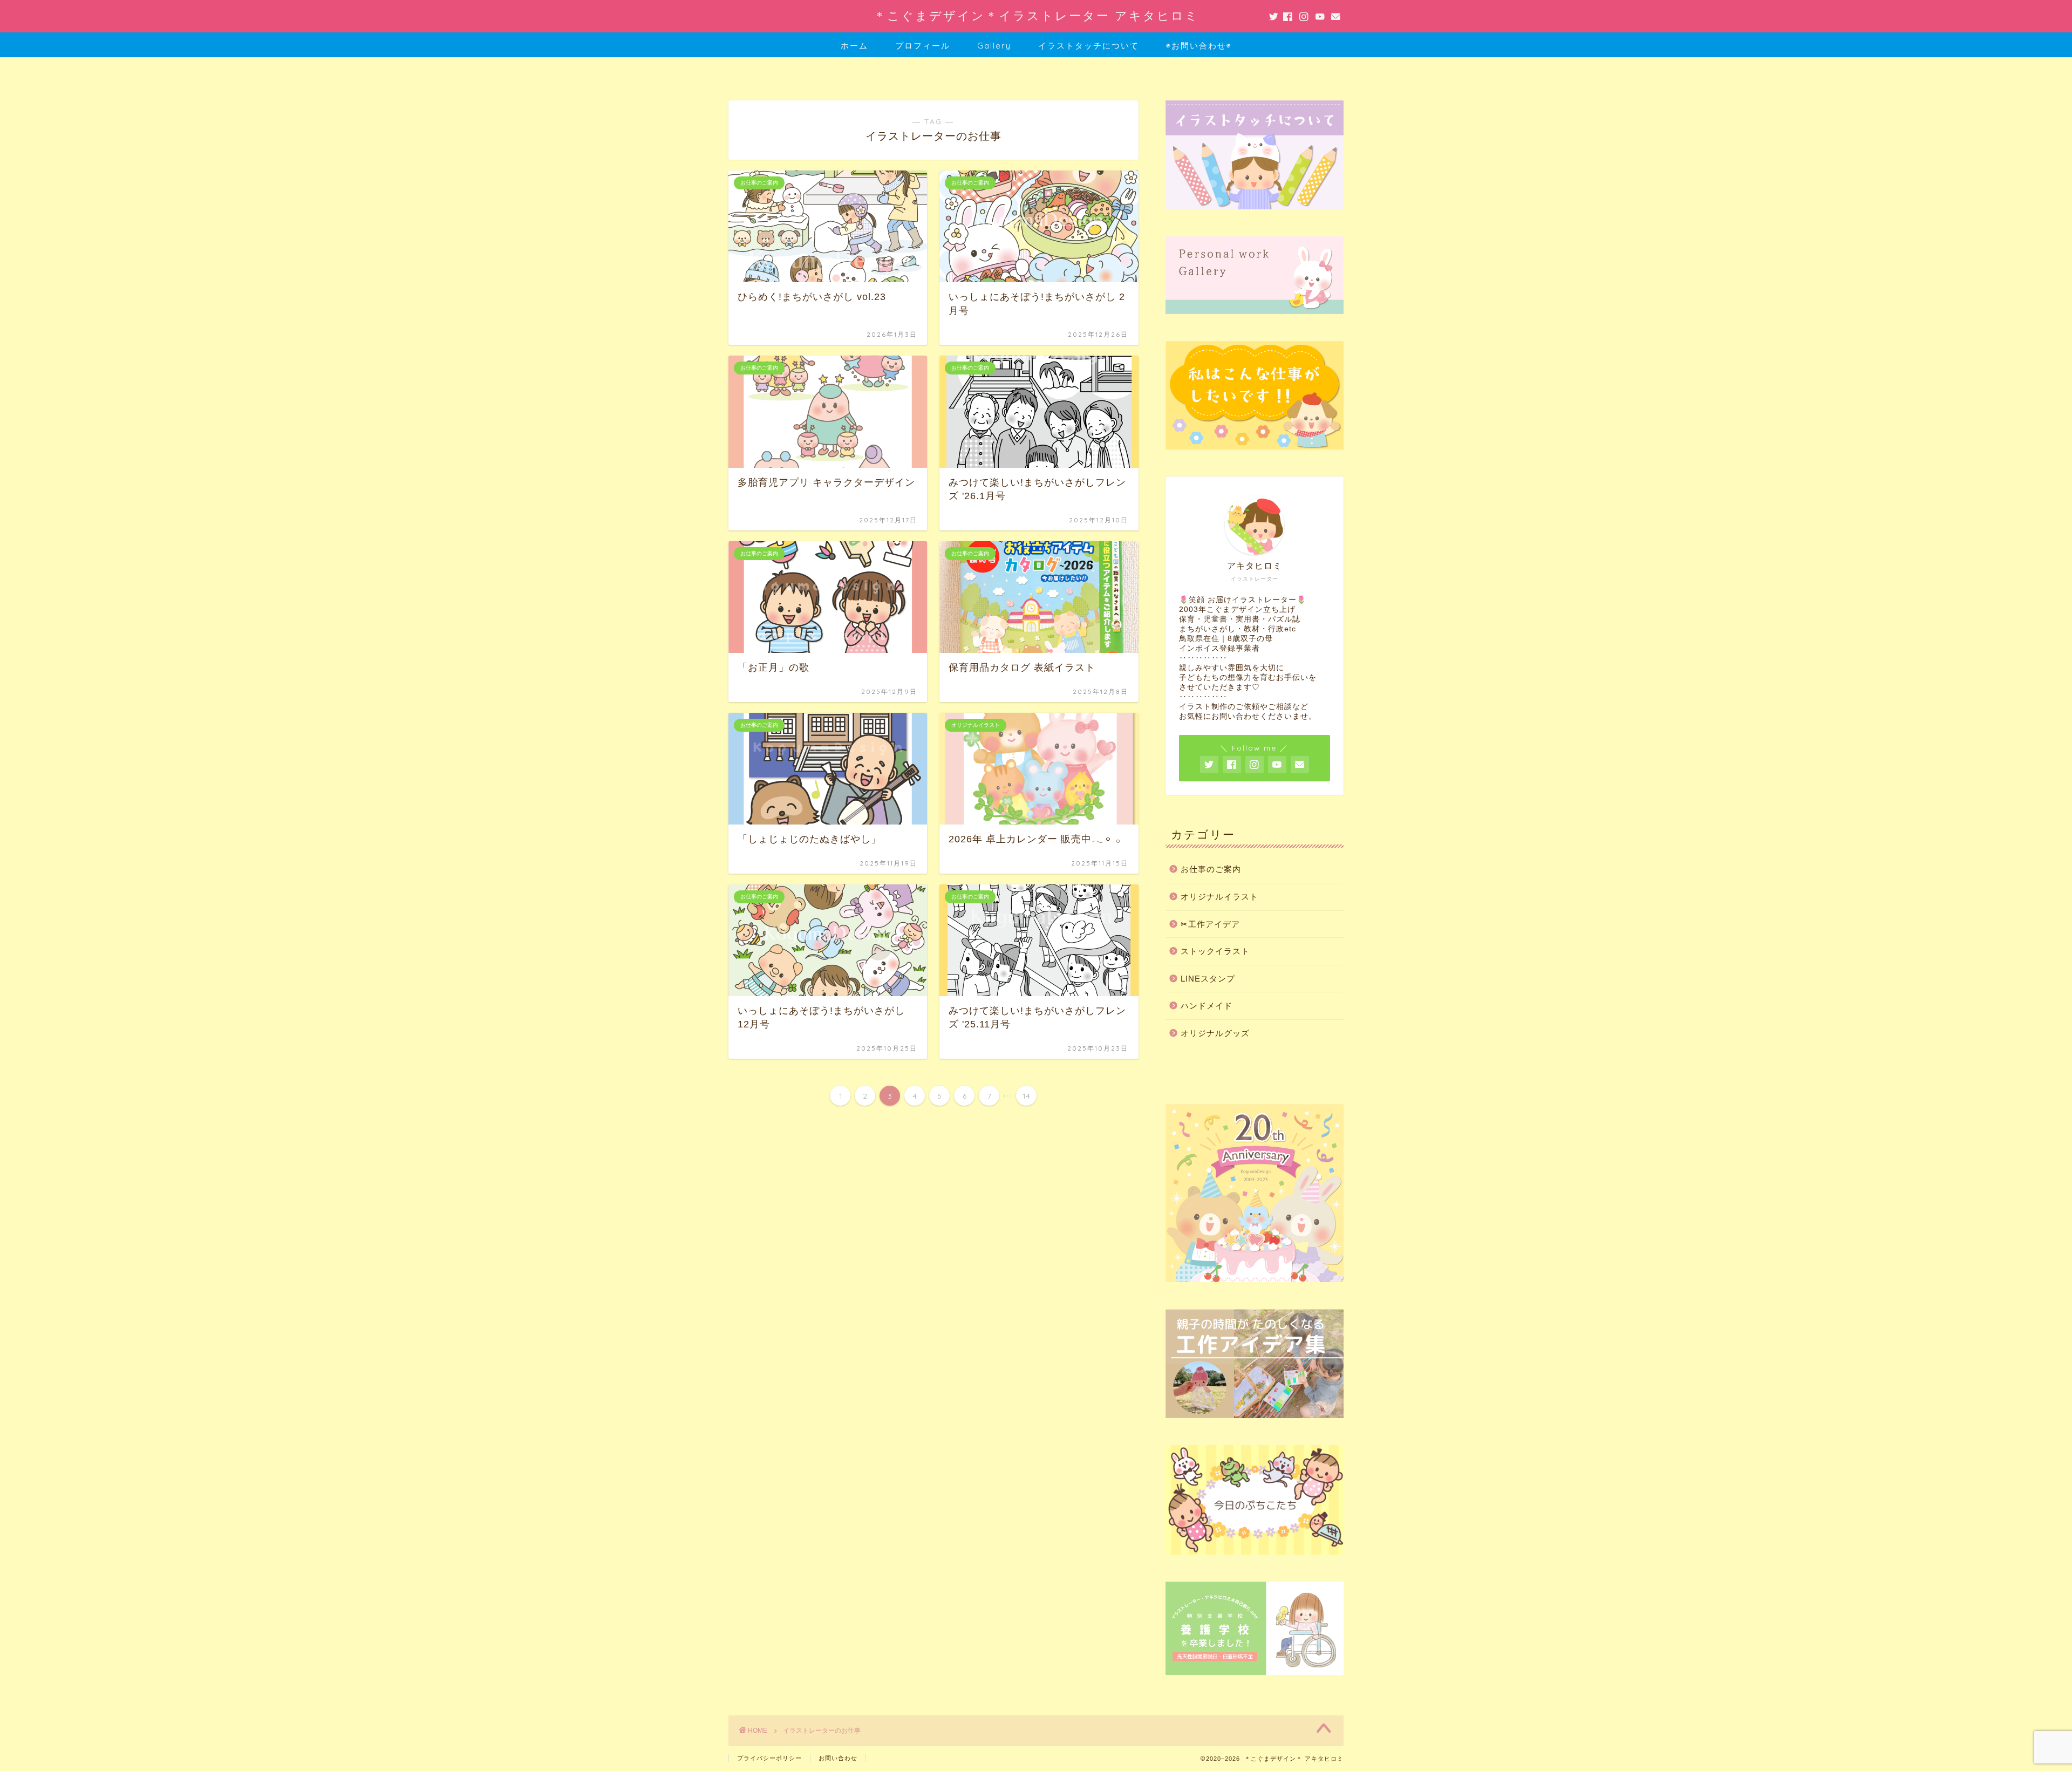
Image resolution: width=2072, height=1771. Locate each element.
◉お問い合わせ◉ (1199, 46)
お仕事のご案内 (1211, 869)
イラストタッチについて (1089, 46)
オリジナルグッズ (1215, 1033)
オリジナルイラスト (1219, 897)
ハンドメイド (1207, 1006)
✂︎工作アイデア (1210, 924)
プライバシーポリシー (769, 1758)
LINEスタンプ (1208, 979)
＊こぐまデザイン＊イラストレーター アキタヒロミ (1036, 15)
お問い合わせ (838, 1758)
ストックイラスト (1215, 951)
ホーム (854, 46)
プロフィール (923, 46)
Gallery (994, 46)
